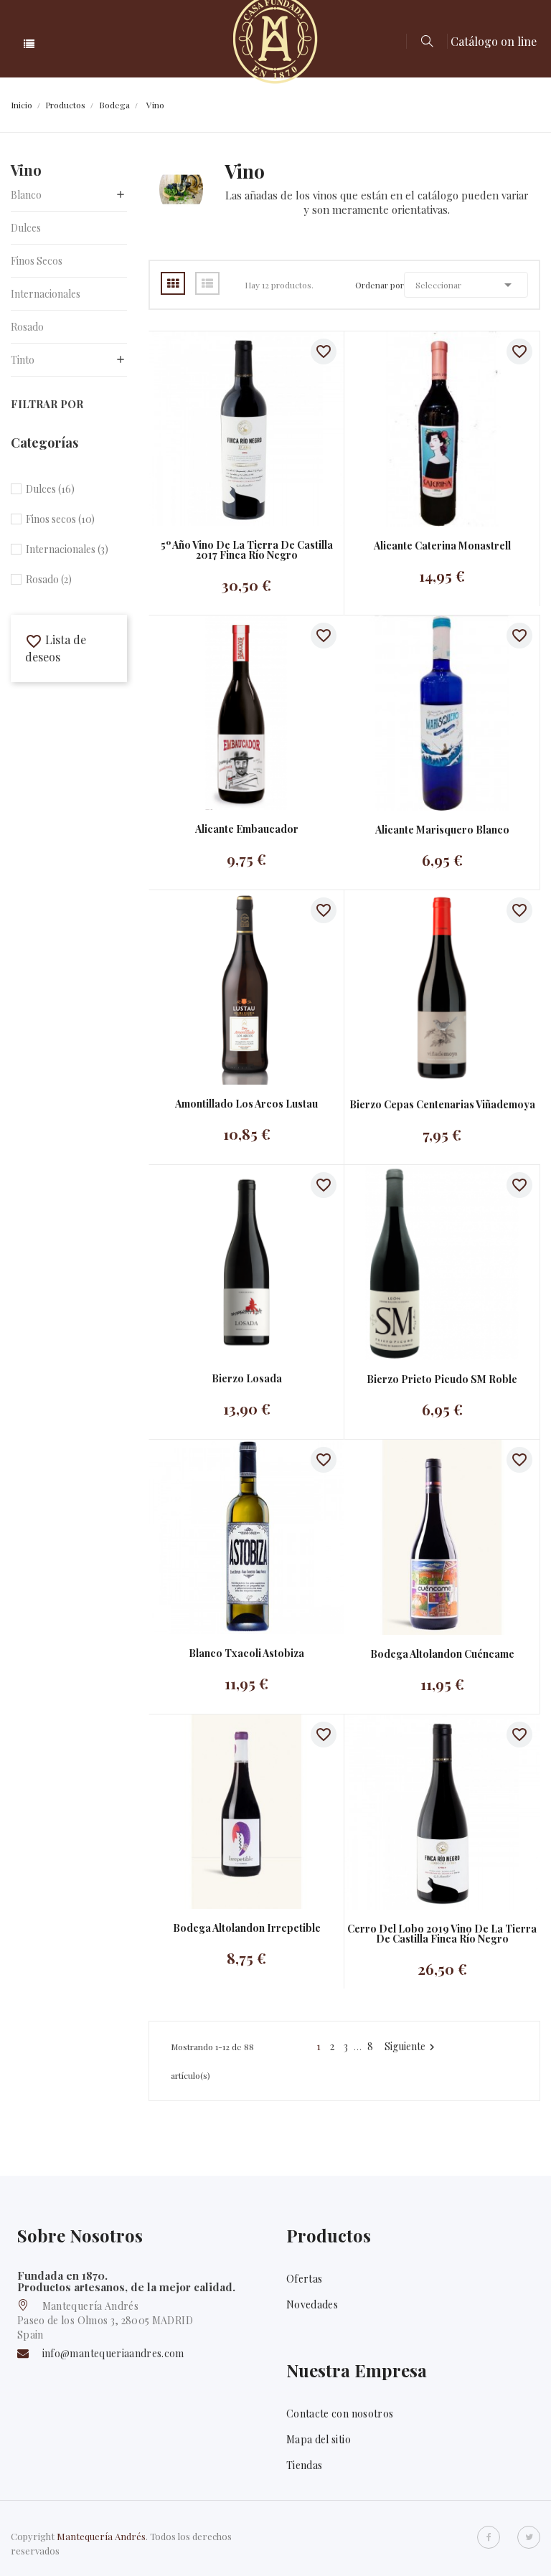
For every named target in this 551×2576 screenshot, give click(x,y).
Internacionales (46, 294)
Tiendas (304, 2465)
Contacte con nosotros (340, 2414)
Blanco (26, 195)
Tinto (23, 360)
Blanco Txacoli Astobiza (246, 1653)
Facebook (489, 2537)
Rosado (27, 327)
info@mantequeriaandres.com (113, 2353)
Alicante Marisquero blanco (442, 830)
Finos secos (37, 261)
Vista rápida (232, 429)
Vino (26, 170)
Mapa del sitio (319, 2439)
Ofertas (304, 2279)
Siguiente (411, 2047)
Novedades (312, 2304)
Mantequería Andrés (101, 2536)
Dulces (26, 228)
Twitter (529, 2537)
